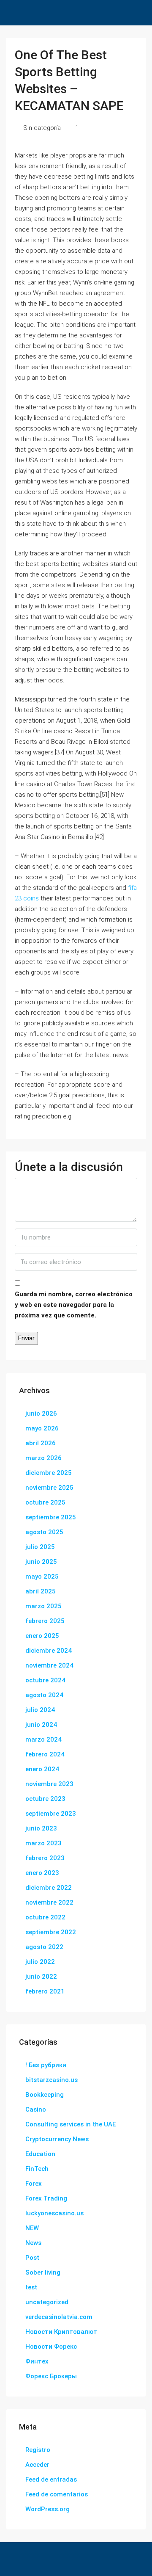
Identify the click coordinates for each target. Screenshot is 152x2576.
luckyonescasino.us (54, 2213)
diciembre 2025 (49, 1473)
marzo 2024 (43, 1739)
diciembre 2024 (49, 1651)
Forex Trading (46, 2198)
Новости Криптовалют (61, 2332)
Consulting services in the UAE (71, 2124)
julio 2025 (40, 1547)
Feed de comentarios (57, 2494)
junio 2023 (41, 1828)
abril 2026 (41, 1443)
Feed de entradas (51, 2479)
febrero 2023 (45, 1858)
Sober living (43, 2272)
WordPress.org (47, 2509)
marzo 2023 (43, 1843)
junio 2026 (41, 1414)
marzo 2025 (43, 1606)
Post (32, 2258)
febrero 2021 (45, 1991)
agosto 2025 (44, 1532)
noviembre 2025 (49, 1488)
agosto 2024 (44, 1695)
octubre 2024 (45, 1680)
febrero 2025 (45, 1621)
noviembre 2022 (49, 1902)
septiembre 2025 (51, 1517)
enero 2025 (42, 1636)
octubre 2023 (45, 1799)
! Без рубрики (46, 2065)
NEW (32, 2228)
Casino (36, 2109)
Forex (34, 2184)
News (33, 2243)
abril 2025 (41, 1591)
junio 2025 (41, 1562)
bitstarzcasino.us (52, 2080)
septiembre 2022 (51, 1932)
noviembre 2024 (49, 1665)
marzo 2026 (43, 1458)
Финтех (37, 2361)
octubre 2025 (45, 1502)
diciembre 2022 (49, 1888)
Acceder (37, 2465)
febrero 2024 (45, 1754)
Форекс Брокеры (51, 2376)
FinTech (37, 2169)
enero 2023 (42, 1873)
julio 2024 (40, 1710)
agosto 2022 (44, 1947)
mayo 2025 (42, 1577)
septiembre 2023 (51, 1814)
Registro (38, 2450)
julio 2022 (40, 1962)
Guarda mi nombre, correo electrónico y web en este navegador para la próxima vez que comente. (74, 1305)
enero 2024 (42, 1769)
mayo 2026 (42, 1428)
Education (40, 2154)
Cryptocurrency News (57, 2139)
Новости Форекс (51, 2347)
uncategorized (47, 2302)
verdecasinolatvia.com (59, 2317)
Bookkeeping (45, 2095)
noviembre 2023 (49, 1784)
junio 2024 (41, 1725)
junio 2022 (41, 1977)
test (31, 2287)
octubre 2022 (45, 1917)
